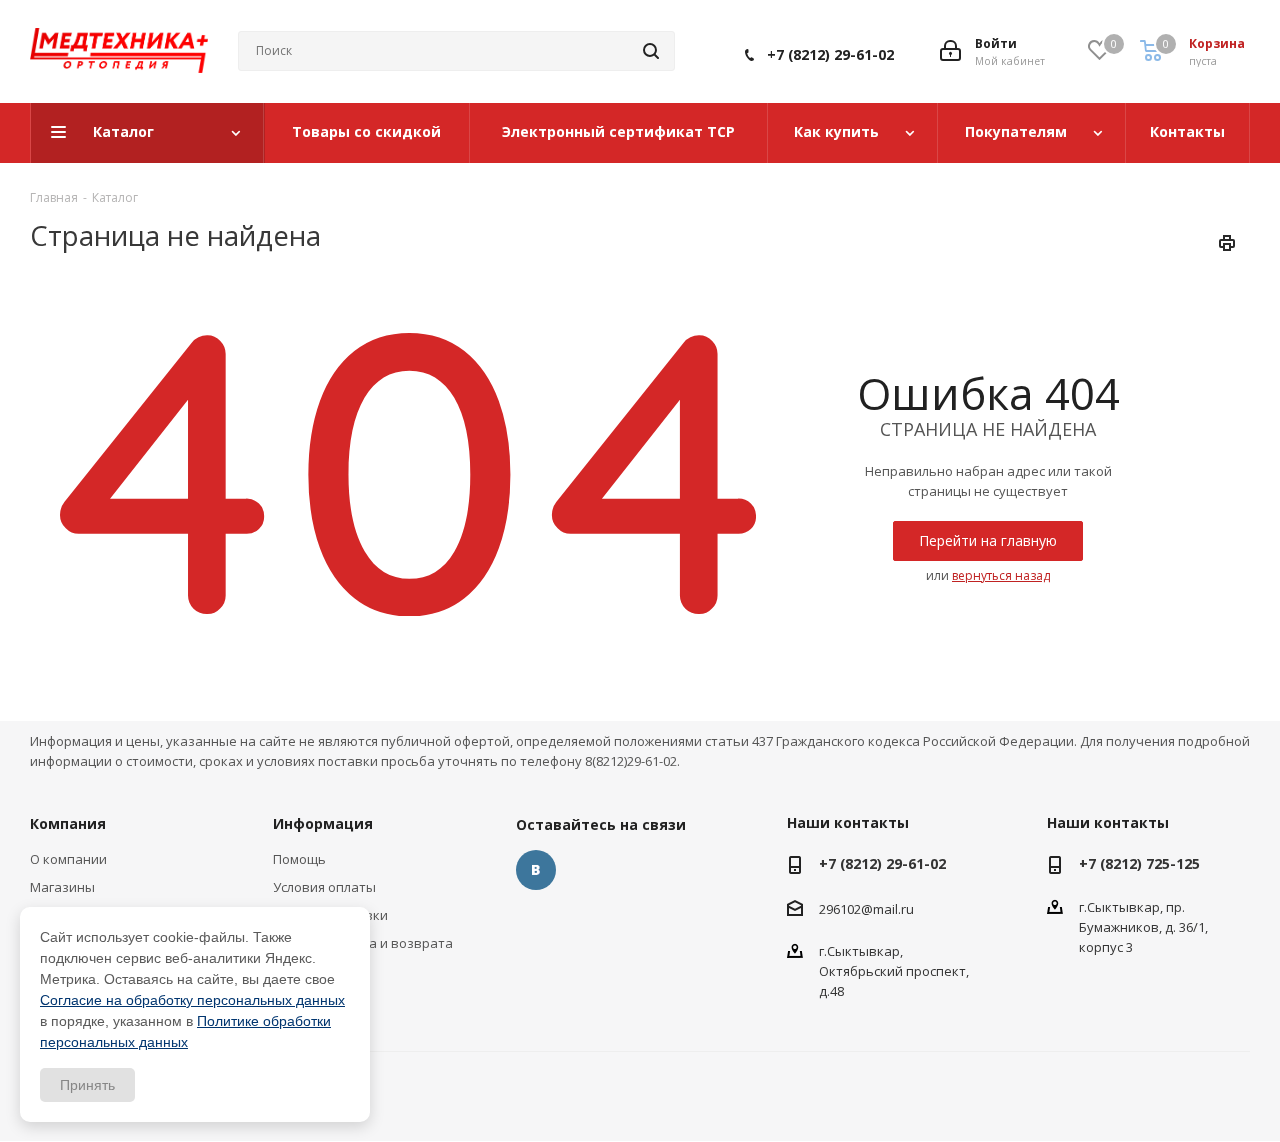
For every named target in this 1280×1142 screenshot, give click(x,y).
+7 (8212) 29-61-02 (830, 54)
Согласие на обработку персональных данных (192, 1000)
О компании (68, 859)
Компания (68, 823)
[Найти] (651, 51)
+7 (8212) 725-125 (1139, 863)
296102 (840, 909)
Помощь (299, 859)
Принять (87, 1085)
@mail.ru (887, 909)
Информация (323, 823)
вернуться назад (1001, 575)
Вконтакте (536, 870)
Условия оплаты (324, 887)
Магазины (62, 887)
